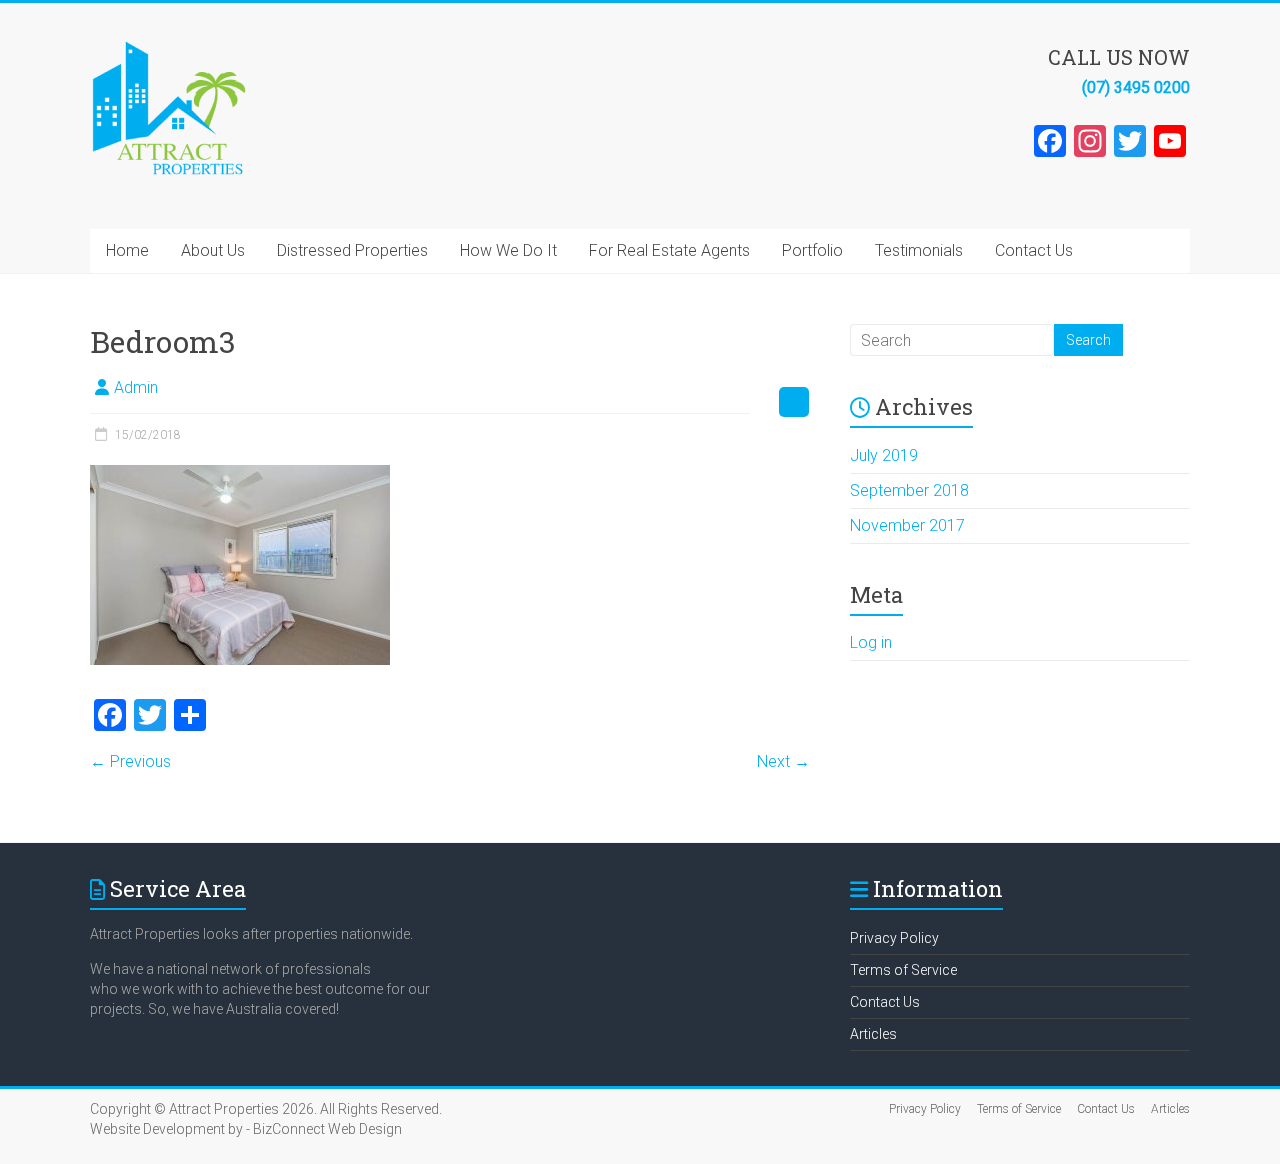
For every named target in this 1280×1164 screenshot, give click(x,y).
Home (127, 250)
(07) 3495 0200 (1136, 87)
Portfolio (812, 250)
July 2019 (884, 455)
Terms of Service (903, 970)
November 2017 (907, 525)
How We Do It (508, 250)
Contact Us (1034, 250)
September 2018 (909, 490)
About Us (213, 250)
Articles (873, 1034)
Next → (783, 761)
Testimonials (919, 250)
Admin (136, 387)
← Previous (130, 761)
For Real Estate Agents (669, 250)
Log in (871, 642)
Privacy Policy (894, 938)
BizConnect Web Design (327, 1129)
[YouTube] (1170, 143)
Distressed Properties (352, 250)
